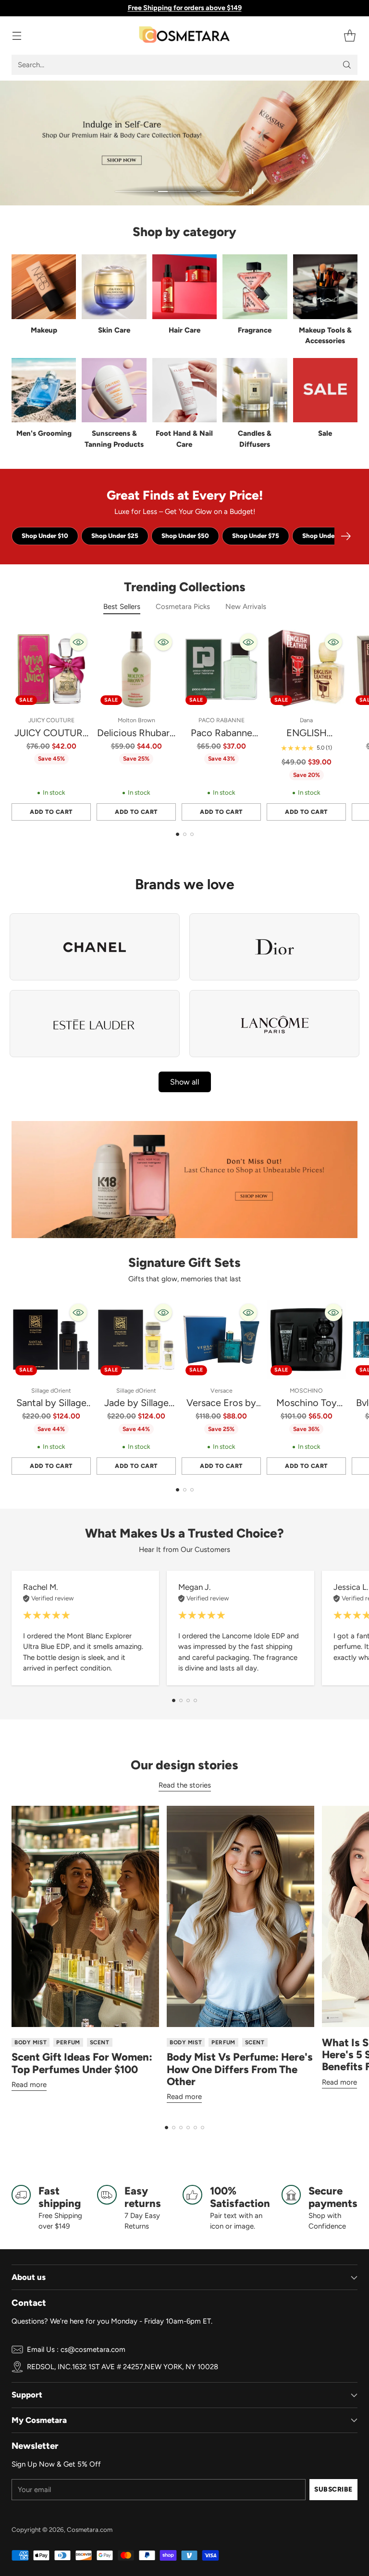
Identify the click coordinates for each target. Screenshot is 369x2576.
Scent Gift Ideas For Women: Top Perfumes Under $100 (82, 2063)
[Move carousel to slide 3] (220, 192)
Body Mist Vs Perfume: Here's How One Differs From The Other (240, 2069)
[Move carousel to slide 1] (135, 192)
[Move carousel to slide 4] (195, 1700)
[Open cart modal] (350, 36)
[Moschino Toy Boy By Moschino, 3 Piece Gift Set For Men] (306, 1340)
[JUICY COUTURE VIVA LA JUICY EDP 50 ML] (51, 669)
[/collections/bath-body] (184, 143)
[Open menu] (17, 36)
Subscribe (333, 2489)
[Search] (347, 65)
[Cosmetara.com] (184, 36)
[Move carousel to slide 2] (178, 192)
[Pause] (251, 191)
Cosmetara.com (90, 2529)
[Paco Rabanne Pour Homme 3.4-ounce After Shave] (221, 669)
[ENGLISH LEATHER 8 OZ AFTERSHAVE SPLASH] (306, 669)
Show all (185, 1082)
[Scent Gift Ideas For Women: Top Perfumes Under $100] (85, 1916)
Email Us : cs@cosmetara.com (76, 2349)
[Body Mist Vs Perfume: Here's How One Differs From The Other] (240, 1916)
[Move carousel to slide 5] (195, 2128)
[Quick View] (78, 642)
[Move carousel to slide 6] (203, 2128)
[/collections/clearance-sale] (184, 1180)
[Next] (346, 536)
